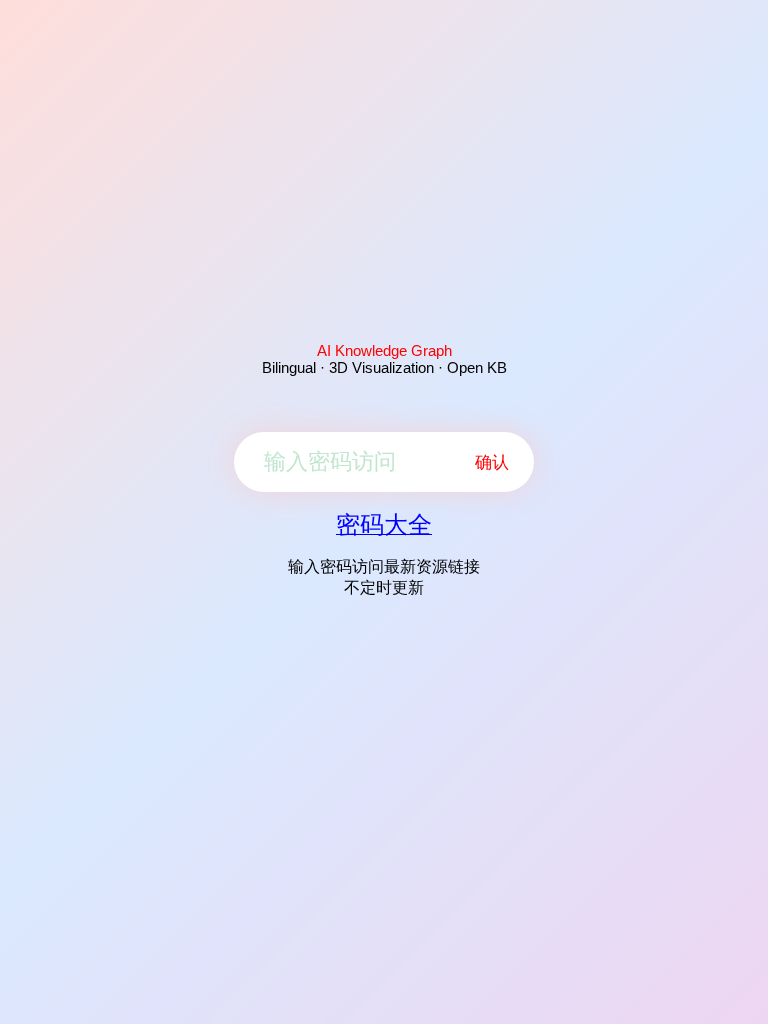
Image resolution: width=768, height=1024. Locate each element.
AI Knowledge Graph (384, 350)
